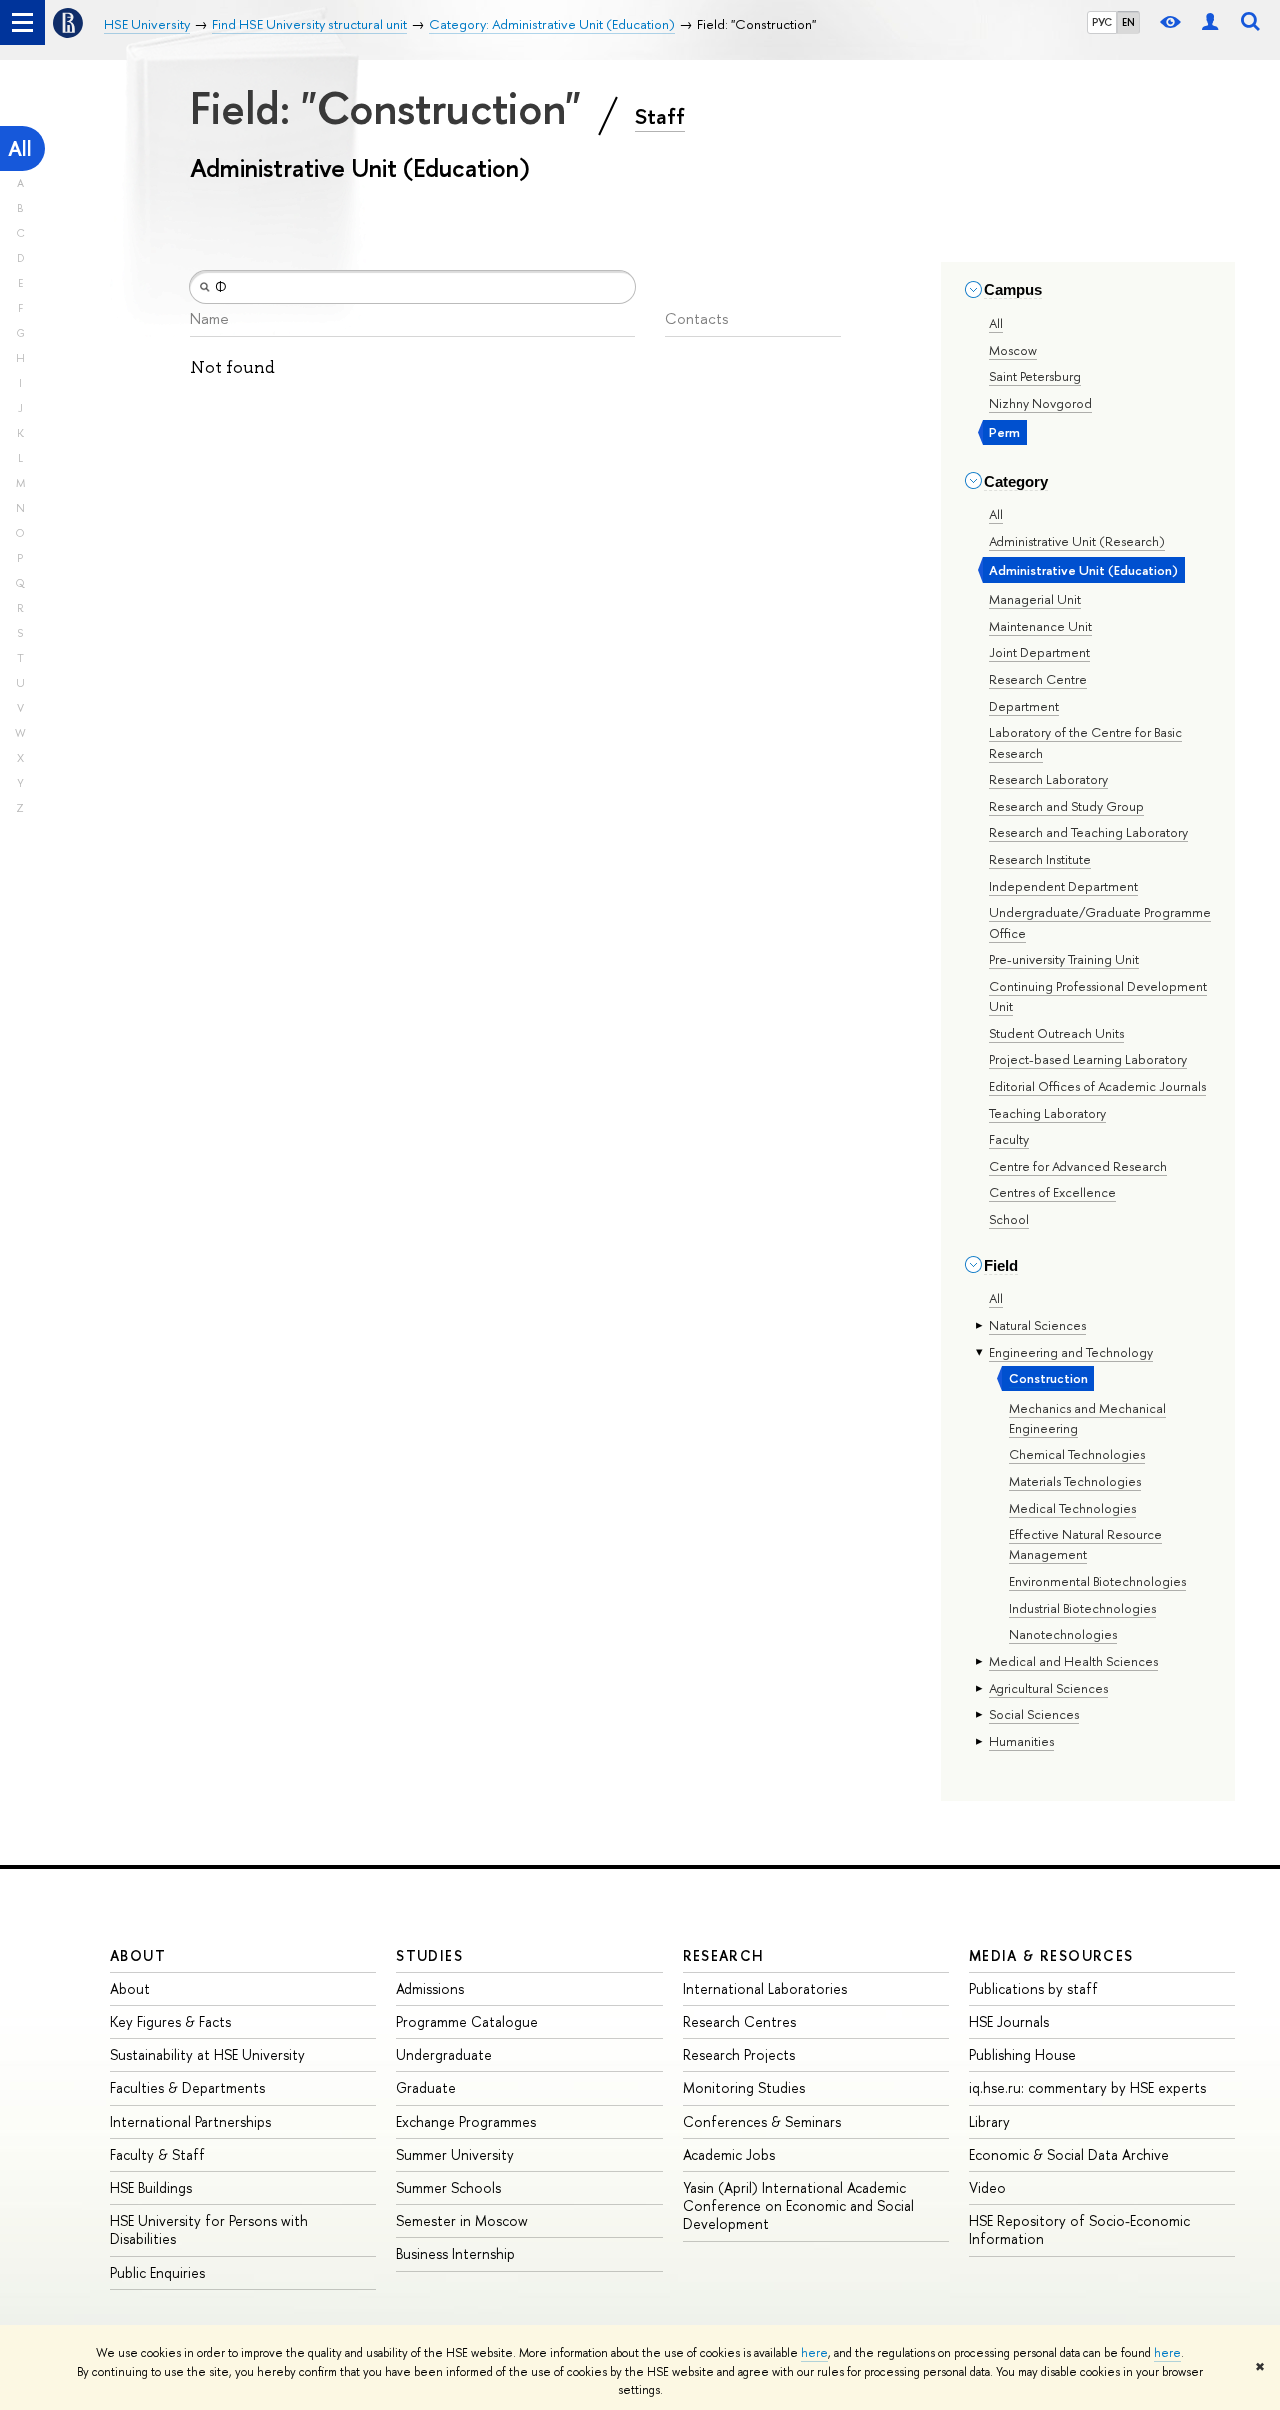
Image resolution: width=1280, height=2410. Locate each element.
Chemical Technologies (1077, 1454)
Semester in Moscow (462, 2220)
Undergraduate (444, 2054)
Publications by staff (1033, 1988)
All (20, 148)
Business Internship (455, 2253)
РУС (1102, 22)
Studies (429, 1955)
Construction (1048, 1378)
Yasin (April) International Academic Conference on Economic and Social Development (798, 2205)
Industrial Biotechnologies (1082, 1608)
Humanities (1021, 1741)
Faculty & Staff (157, 2154)
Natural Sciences (1037, 1325)
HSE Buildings (151, 2187)
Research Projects (739, 2054)
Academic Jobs (729, 2154)
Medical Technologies (1072, 1508)
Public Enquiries (157, 2272)
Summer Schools (448, 2187)
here (814, 2353)
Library (989, 2121)
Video (987, 2187)
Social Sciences (1034, 1714)
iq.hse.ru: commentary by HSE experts (1087, 2087)
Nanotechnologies (1063, 1634)
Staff (660, 116)
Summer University (455, 2154)
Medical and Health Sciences (1073, 1661)
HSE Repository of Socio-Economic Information (1079, 2229)
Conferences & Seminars (762, 2121)
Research (724, 1955)
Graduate (426, 2087)
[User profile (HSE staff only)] (1210, 22)
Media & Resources (1051, 1955)
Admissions (430, 1988)
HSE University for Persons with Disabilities (209, 2229)
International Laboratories (765, 1988)
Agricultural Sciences (1048, 1688)
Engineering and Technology (1071, 1352)
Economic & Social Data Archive (1069, 2154)
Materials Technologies (1075, 1481)
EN (1128, 22)
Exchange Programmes (466, 2121)
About (138, 1955)
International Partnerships (190, 2121)
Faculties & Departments (187, 2087)
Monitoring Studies (744, 2087)
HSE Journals (1009, 2021)
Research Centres (739, 2021)
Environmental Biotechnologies (1097, 1581)
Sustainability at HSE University (207, 2054)
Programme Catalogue (467, 2021)
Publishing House (1022, 2054)
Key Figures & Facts (170, 2021)
